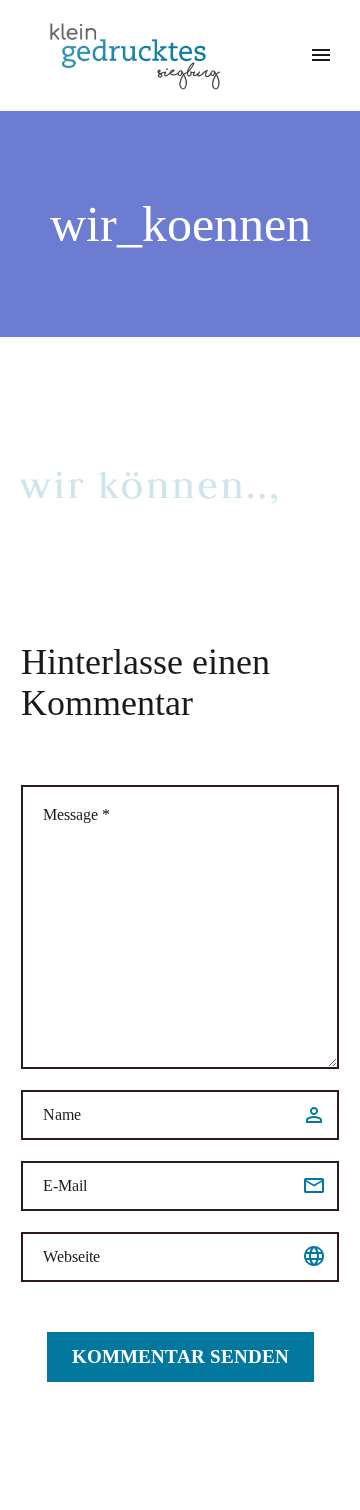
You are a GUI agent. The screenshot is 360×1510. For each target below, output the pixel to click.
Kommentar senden (180, 1356)
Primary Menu (321, 55)
